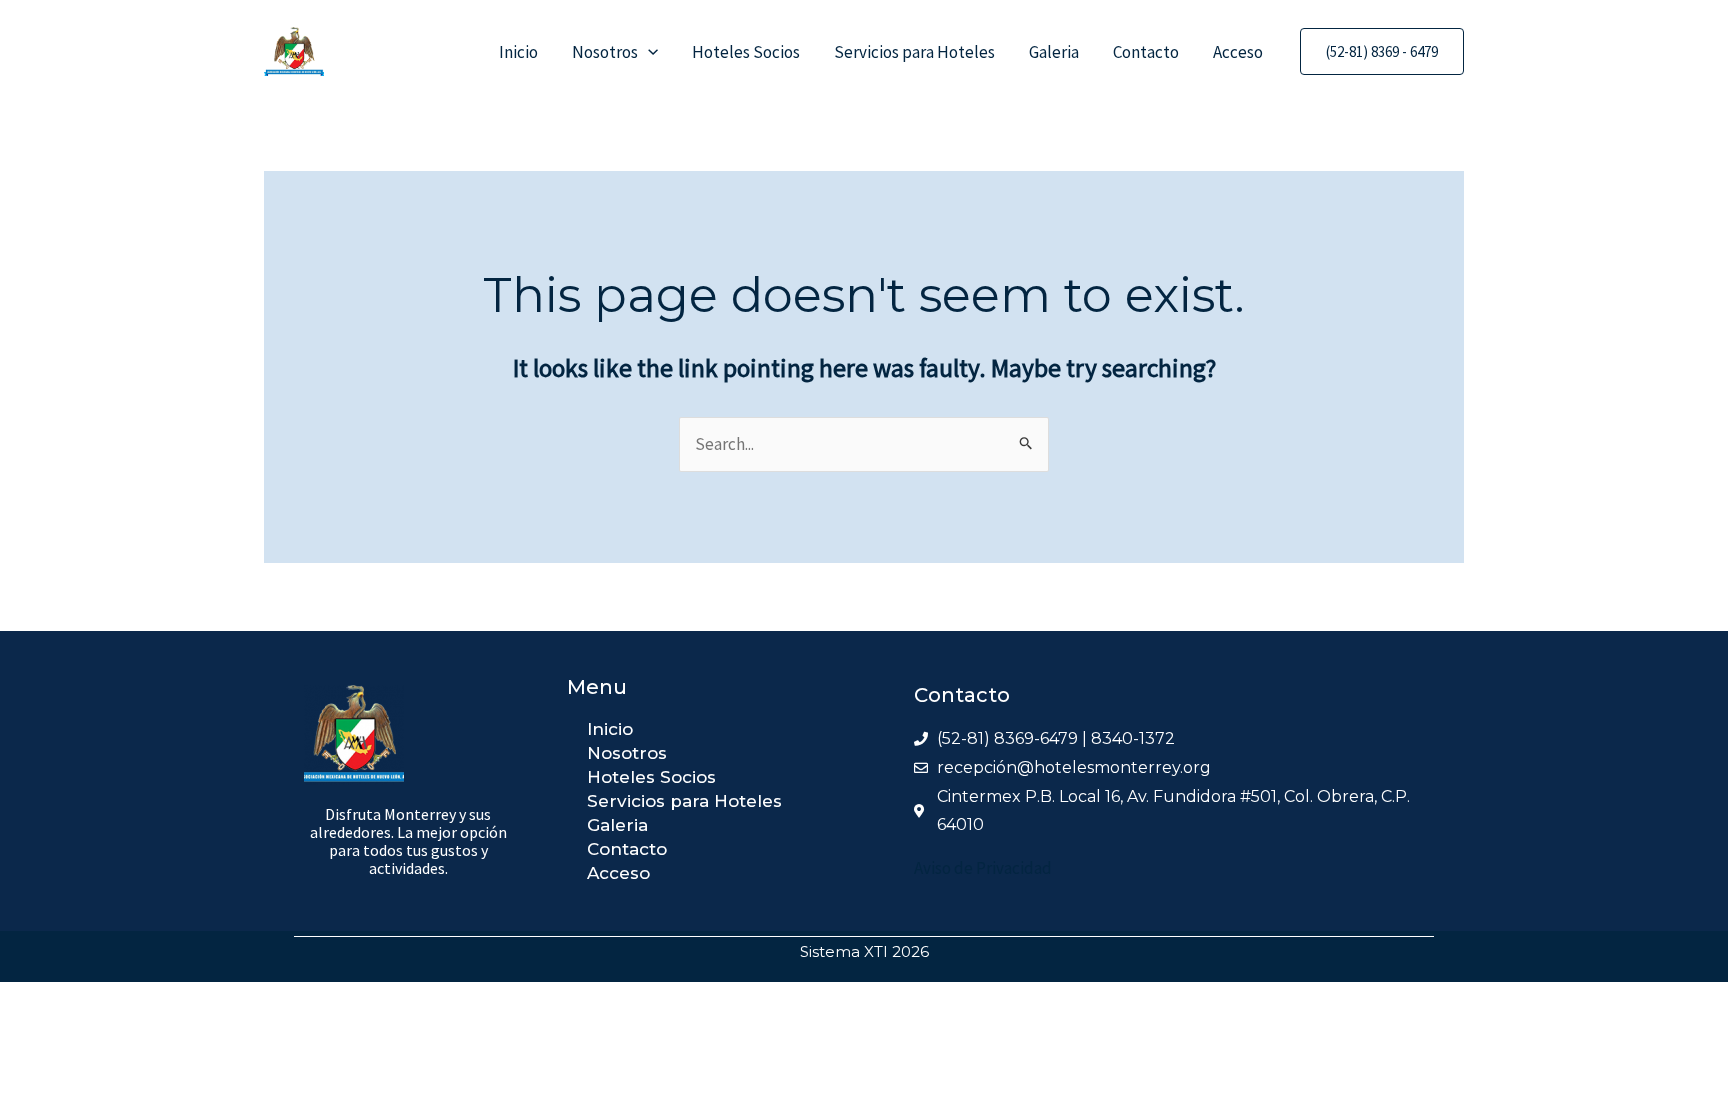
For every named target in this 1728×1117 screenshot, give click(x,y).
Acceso (1238, 52)
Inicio (518, 52)
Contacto (1146, 52)
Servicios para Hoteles (914, 52)
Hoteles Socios (746, 52)
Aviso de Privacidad (983, 868)
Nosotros (605, 52)
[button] (648, 52)
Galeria (1054, 52)
